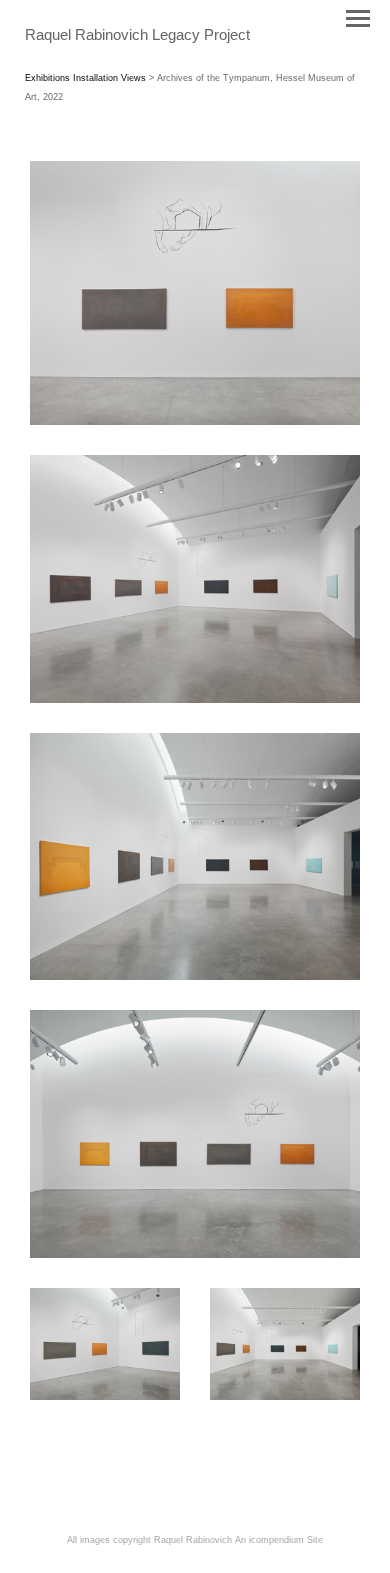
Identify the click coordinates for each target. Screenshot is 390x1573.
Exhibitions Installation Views (85, 78)
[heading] (137, 36)
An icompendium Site (279, 1540)
